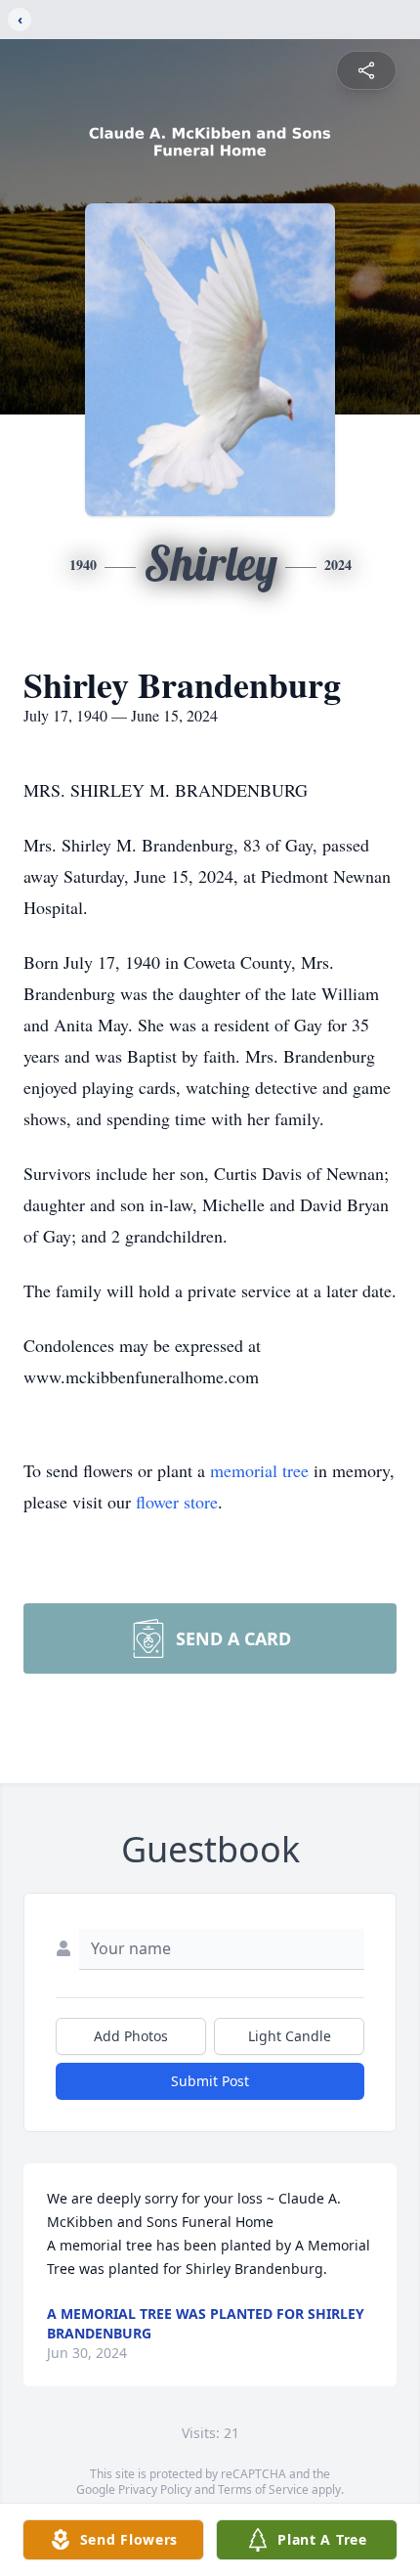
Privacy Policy (155, 2489)
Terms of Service (263, 2489)
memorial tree (259, 1470)
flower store (177, 1502)
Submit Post (210, 2081)
